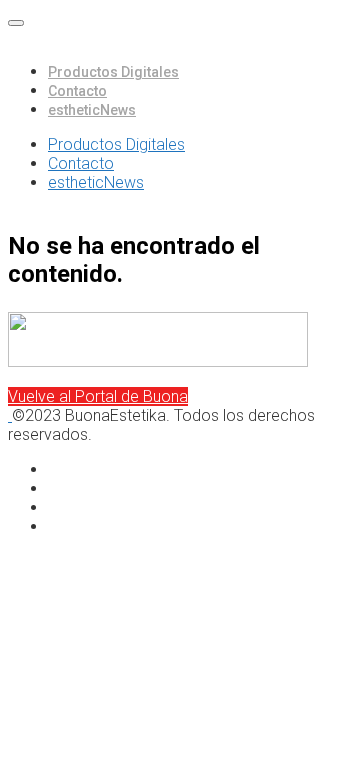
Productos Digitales (113, 72)
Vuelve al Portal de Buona (98, 396)
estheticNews (92, 110)
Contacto (77, 91)
